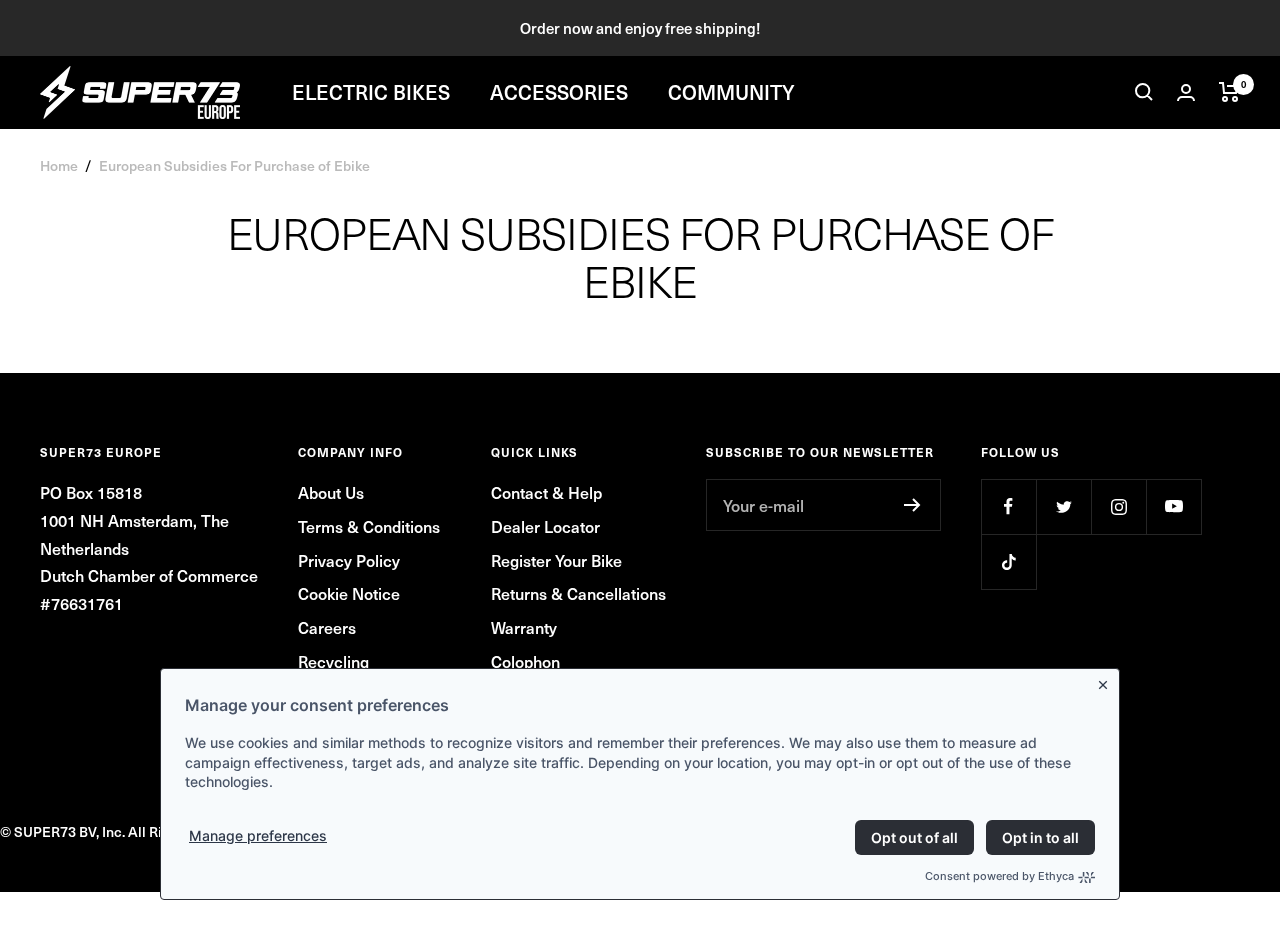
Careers (327, 627)
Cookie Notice (349, 593)
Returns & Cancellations (578, 593)
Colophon (525, 661)
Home (59, 165)
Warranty (524, 627)
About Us (331, 492)
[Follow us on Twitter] (1063, 506)
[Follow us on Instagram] (1118, 506)
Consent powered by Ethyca (999, 876)
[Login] (1186, 92)
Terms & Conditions (369, 526)
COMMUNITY (731, 92)
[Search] (1144, 92)
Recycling (333, 661)
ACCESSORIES (559, 92)
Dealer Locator (545, 526)
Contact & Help (546, 492)
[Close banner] (1107, 681)
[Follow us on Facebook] (1008, 506)
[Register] (912, 505)
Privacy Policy (349, 560)
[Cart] (1229, 92)
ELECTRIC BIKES (371, 92)
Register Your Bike (556, 560)
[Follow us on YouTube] (1173, 506)
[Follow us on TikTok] (1008, 561)
